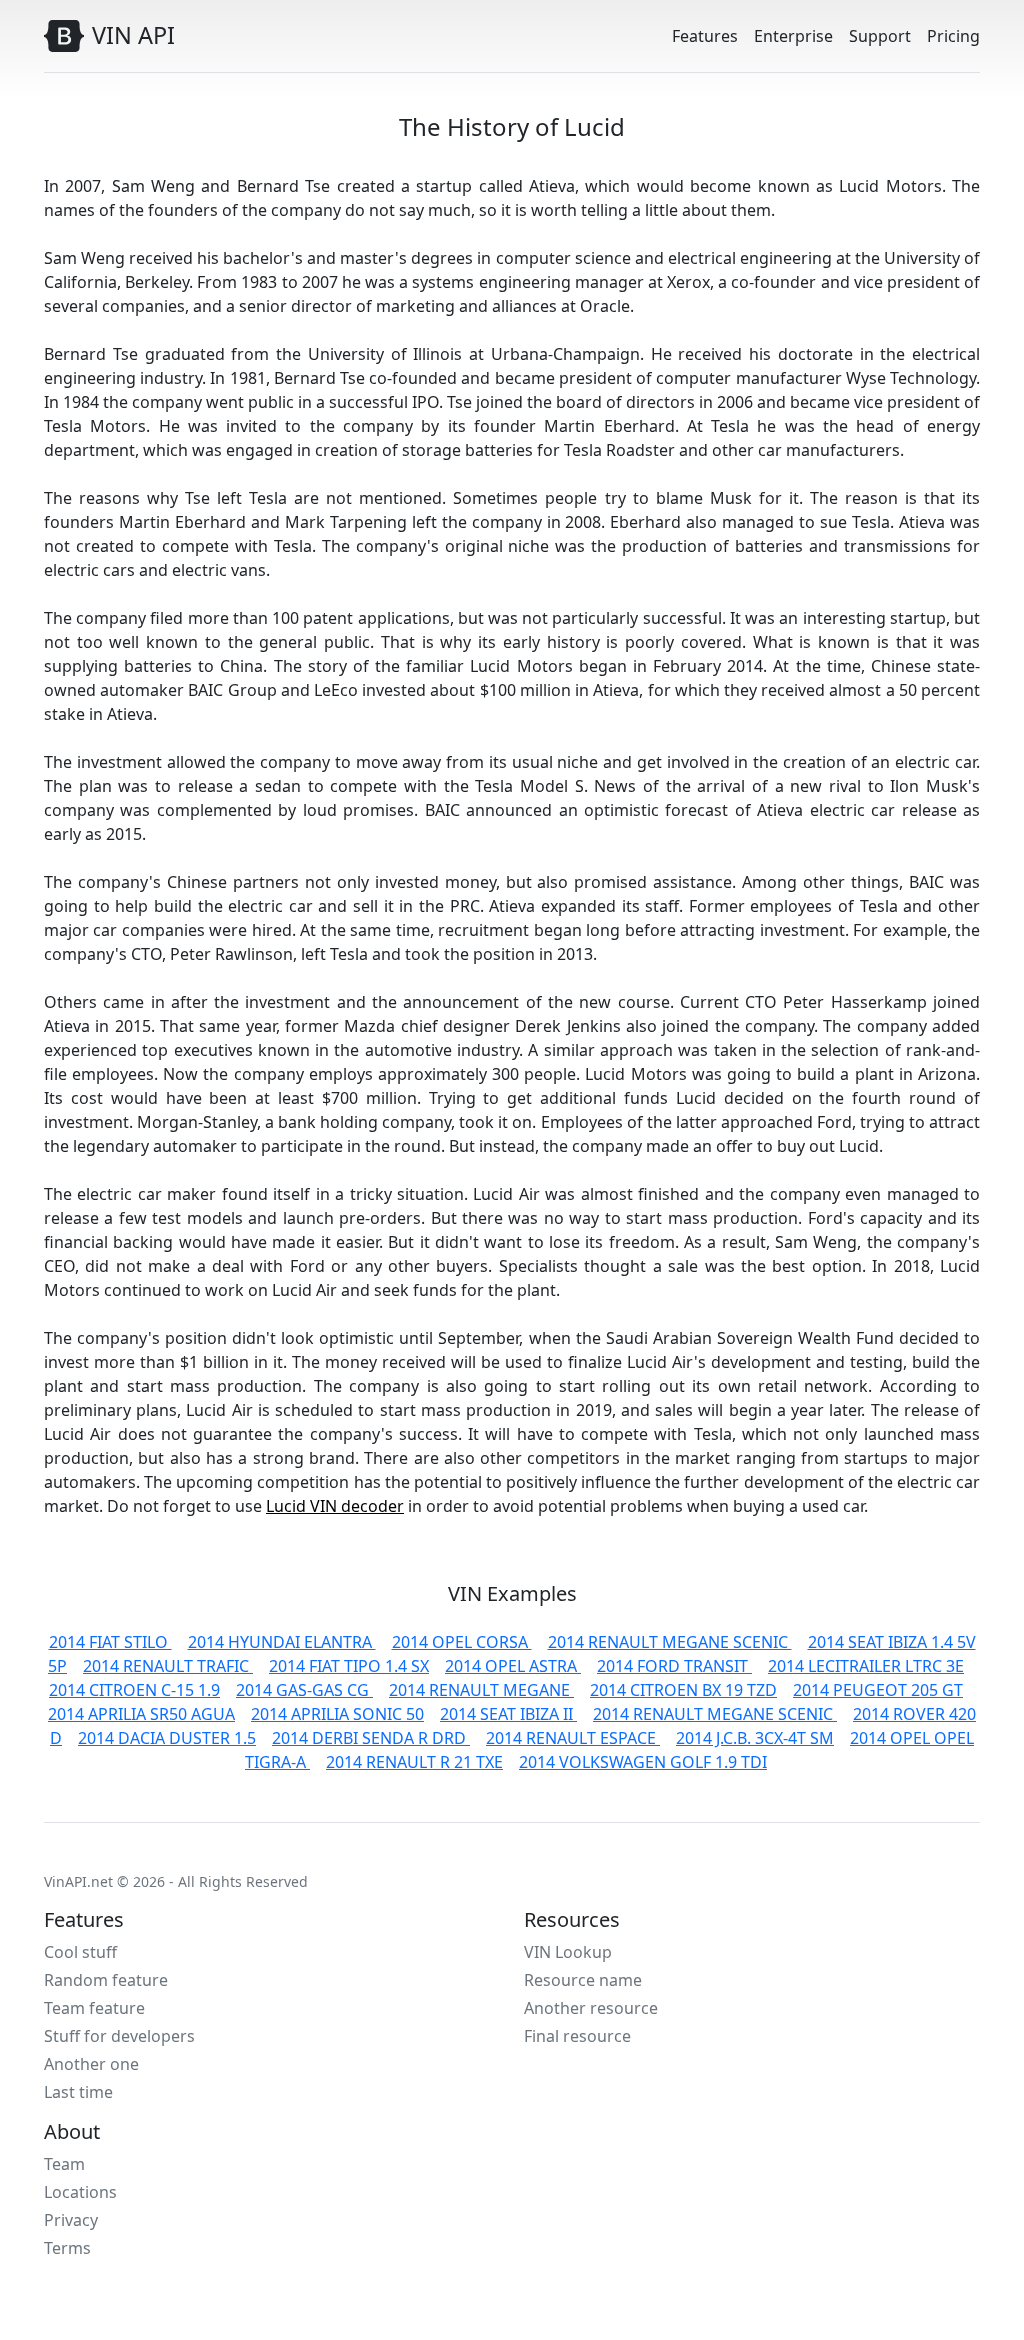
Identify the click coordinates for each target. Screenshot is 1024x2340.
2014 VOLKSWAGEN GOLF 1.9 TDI (643, 1762)
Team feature (94, 2008)
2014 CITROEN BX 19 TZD (683, 1690)
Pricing (953, 36)
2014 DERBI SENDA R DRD (371, 1738)
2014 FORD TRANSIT (674, 1666)
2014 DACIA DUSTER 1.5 (167, 1738)
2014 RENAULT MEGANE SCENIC (670, 1642)
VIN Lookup (568, 1952)
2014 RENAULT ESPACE (573, 1738)
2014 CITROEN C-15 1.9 (134, 1690)
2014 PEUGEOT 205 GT (878, 1690)
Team (64, 2164)
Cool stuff (80, 1952)
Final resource (577, 2036)
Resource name (583, 1980)
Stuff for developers (119, 2036)
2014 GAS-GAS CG (304, 1690)
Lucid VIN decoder (335, 1506)
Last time (78, 2092)
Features (705, 36)
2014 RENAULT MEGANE (481, 1690)
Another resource (591, 2008)
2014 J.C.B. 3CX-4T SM (755, 1738)
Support (880, 36)
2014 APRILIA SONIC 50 (337, 1714)
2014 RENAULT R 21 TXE (414, 1762)
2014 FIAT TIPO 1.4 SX (349, 1666)
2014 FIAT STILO (110, 1642)
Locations (80, 2192)
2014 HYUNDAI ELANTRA (282, 1642)
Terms (67, 2248)
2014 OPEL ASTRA (513, 1666)
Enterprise (793, 36)
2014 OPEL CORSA (462, 1642)
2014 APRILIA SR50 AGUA (141, 1714)
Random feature (106, 1980)
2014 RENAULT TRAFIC (168, 1666)
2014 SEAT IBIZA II (508, 1714)
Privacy (71, 2220)
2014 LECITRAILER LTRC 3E (866, 1666)
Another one (91, 2064)
